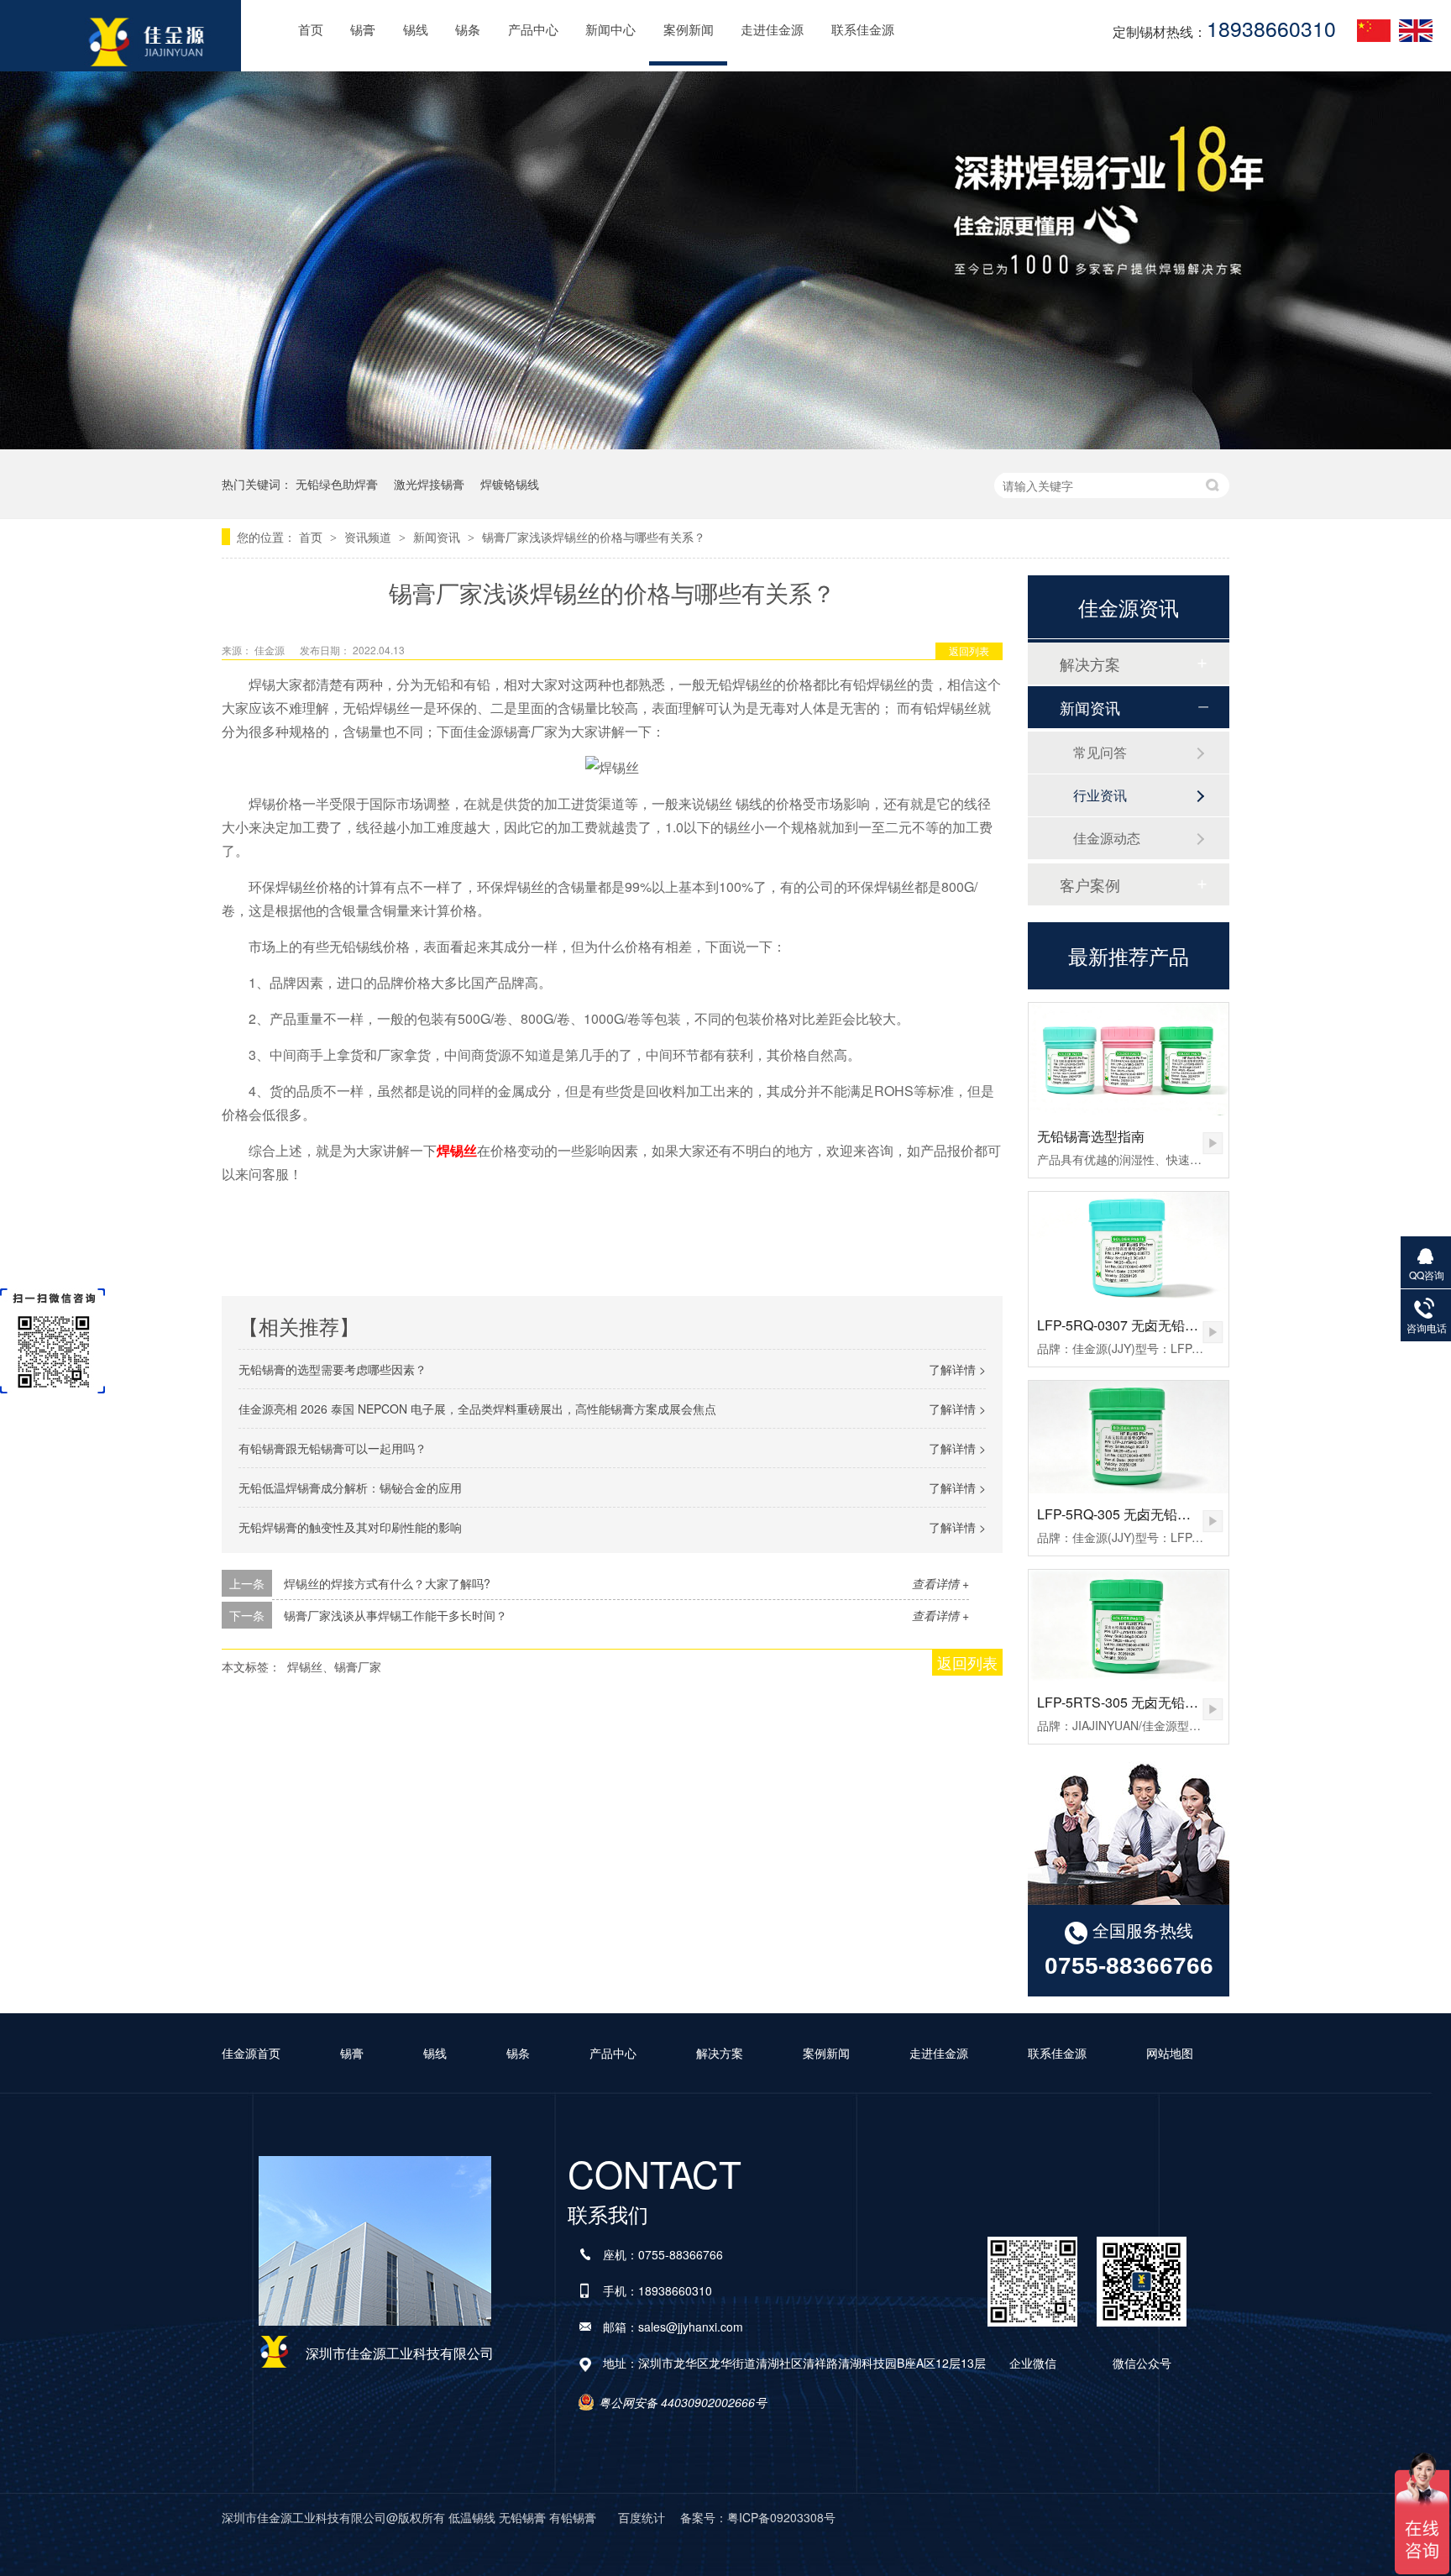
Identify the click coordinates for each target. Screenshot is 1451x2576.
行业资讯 (1100, 795)
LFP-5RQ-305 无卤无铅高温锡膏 (1134, 1514)
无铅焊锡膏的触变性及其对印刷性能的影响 (350, 1527)
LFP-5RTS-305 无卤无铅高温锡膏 (1138, 1702)
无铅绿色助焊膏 (337, 484)
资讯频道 (369, 537)
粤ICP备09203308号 (781, 2517)
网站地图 (1170, 2053)
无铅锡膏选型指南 (1091, 1136)
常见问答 (1100, 752)
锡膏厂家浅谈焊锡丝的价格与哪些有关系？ (594, 537)
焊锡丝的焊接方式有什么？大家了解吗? (387, 1583)
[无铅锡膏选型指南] (1129, 1059)
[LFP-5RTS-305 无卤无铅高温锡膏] (1129, 1626)
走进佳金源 (772, 29)
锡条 (468, 29)
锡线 (416, 29)
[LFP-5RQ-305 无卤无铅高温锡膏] (1129, 1437)
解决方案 (1090, 664)
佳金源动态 (1107, 838)
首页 (311, 29)
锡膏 (363, 29)
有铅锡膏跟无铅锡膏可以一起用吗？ (333, 1448)
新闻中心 (610, 29)
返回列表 (969, 651)
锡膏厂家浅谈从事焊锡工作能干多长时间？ (395, 1615)
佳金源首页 (251, 2053)
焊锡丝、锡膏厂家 (334, 1666)
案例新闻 (689, 29)
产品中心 (533, 29)
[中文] (1374, 30)
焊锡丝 (457, 1150)
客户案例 (1090, 884)
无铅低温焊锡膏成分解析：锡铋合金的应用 (350, 1487)
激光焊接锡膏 (429, 484)
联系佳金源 (863, 29)
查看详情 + (940, 1583)
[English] (1416, 30)
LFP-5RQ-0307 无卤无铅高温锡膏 (1138, 1325)
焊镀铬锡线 (510, 484)
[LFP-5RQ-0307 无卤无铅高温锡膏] (1129, 1248)
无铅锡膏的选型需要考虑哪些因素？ (333, 1369)
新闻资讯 (438, 537)
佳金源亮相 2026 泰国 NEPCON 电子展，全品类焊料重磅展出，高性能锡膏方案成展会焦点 (477, 1409)
